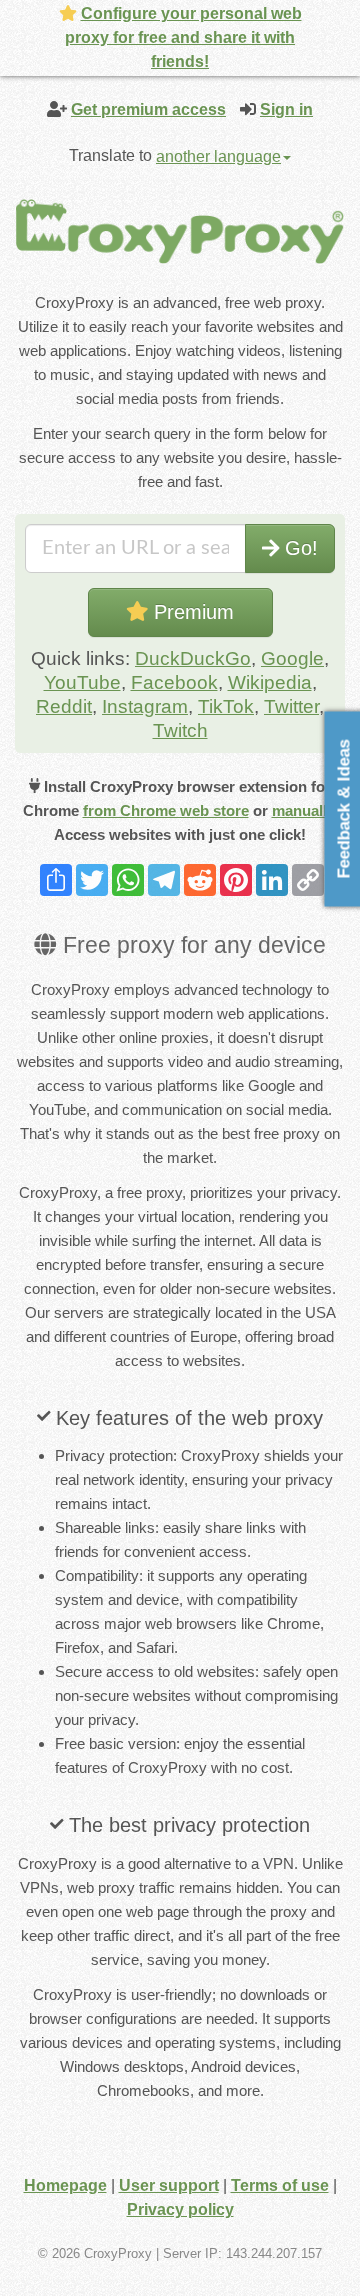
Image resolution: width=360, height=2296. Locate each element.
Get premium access (148, 109)
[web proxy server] (180, 230)
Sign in (286, 109)
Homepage (65, 2185)
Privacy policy (180, 2209)
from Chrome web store (166, 810)
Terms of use (280, 2185)
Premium (191, 612)
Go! (298, 548)
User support (169, 2185)
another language (218, 156)
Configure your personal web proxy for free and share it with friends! (183, 37)
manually (303, 810)
